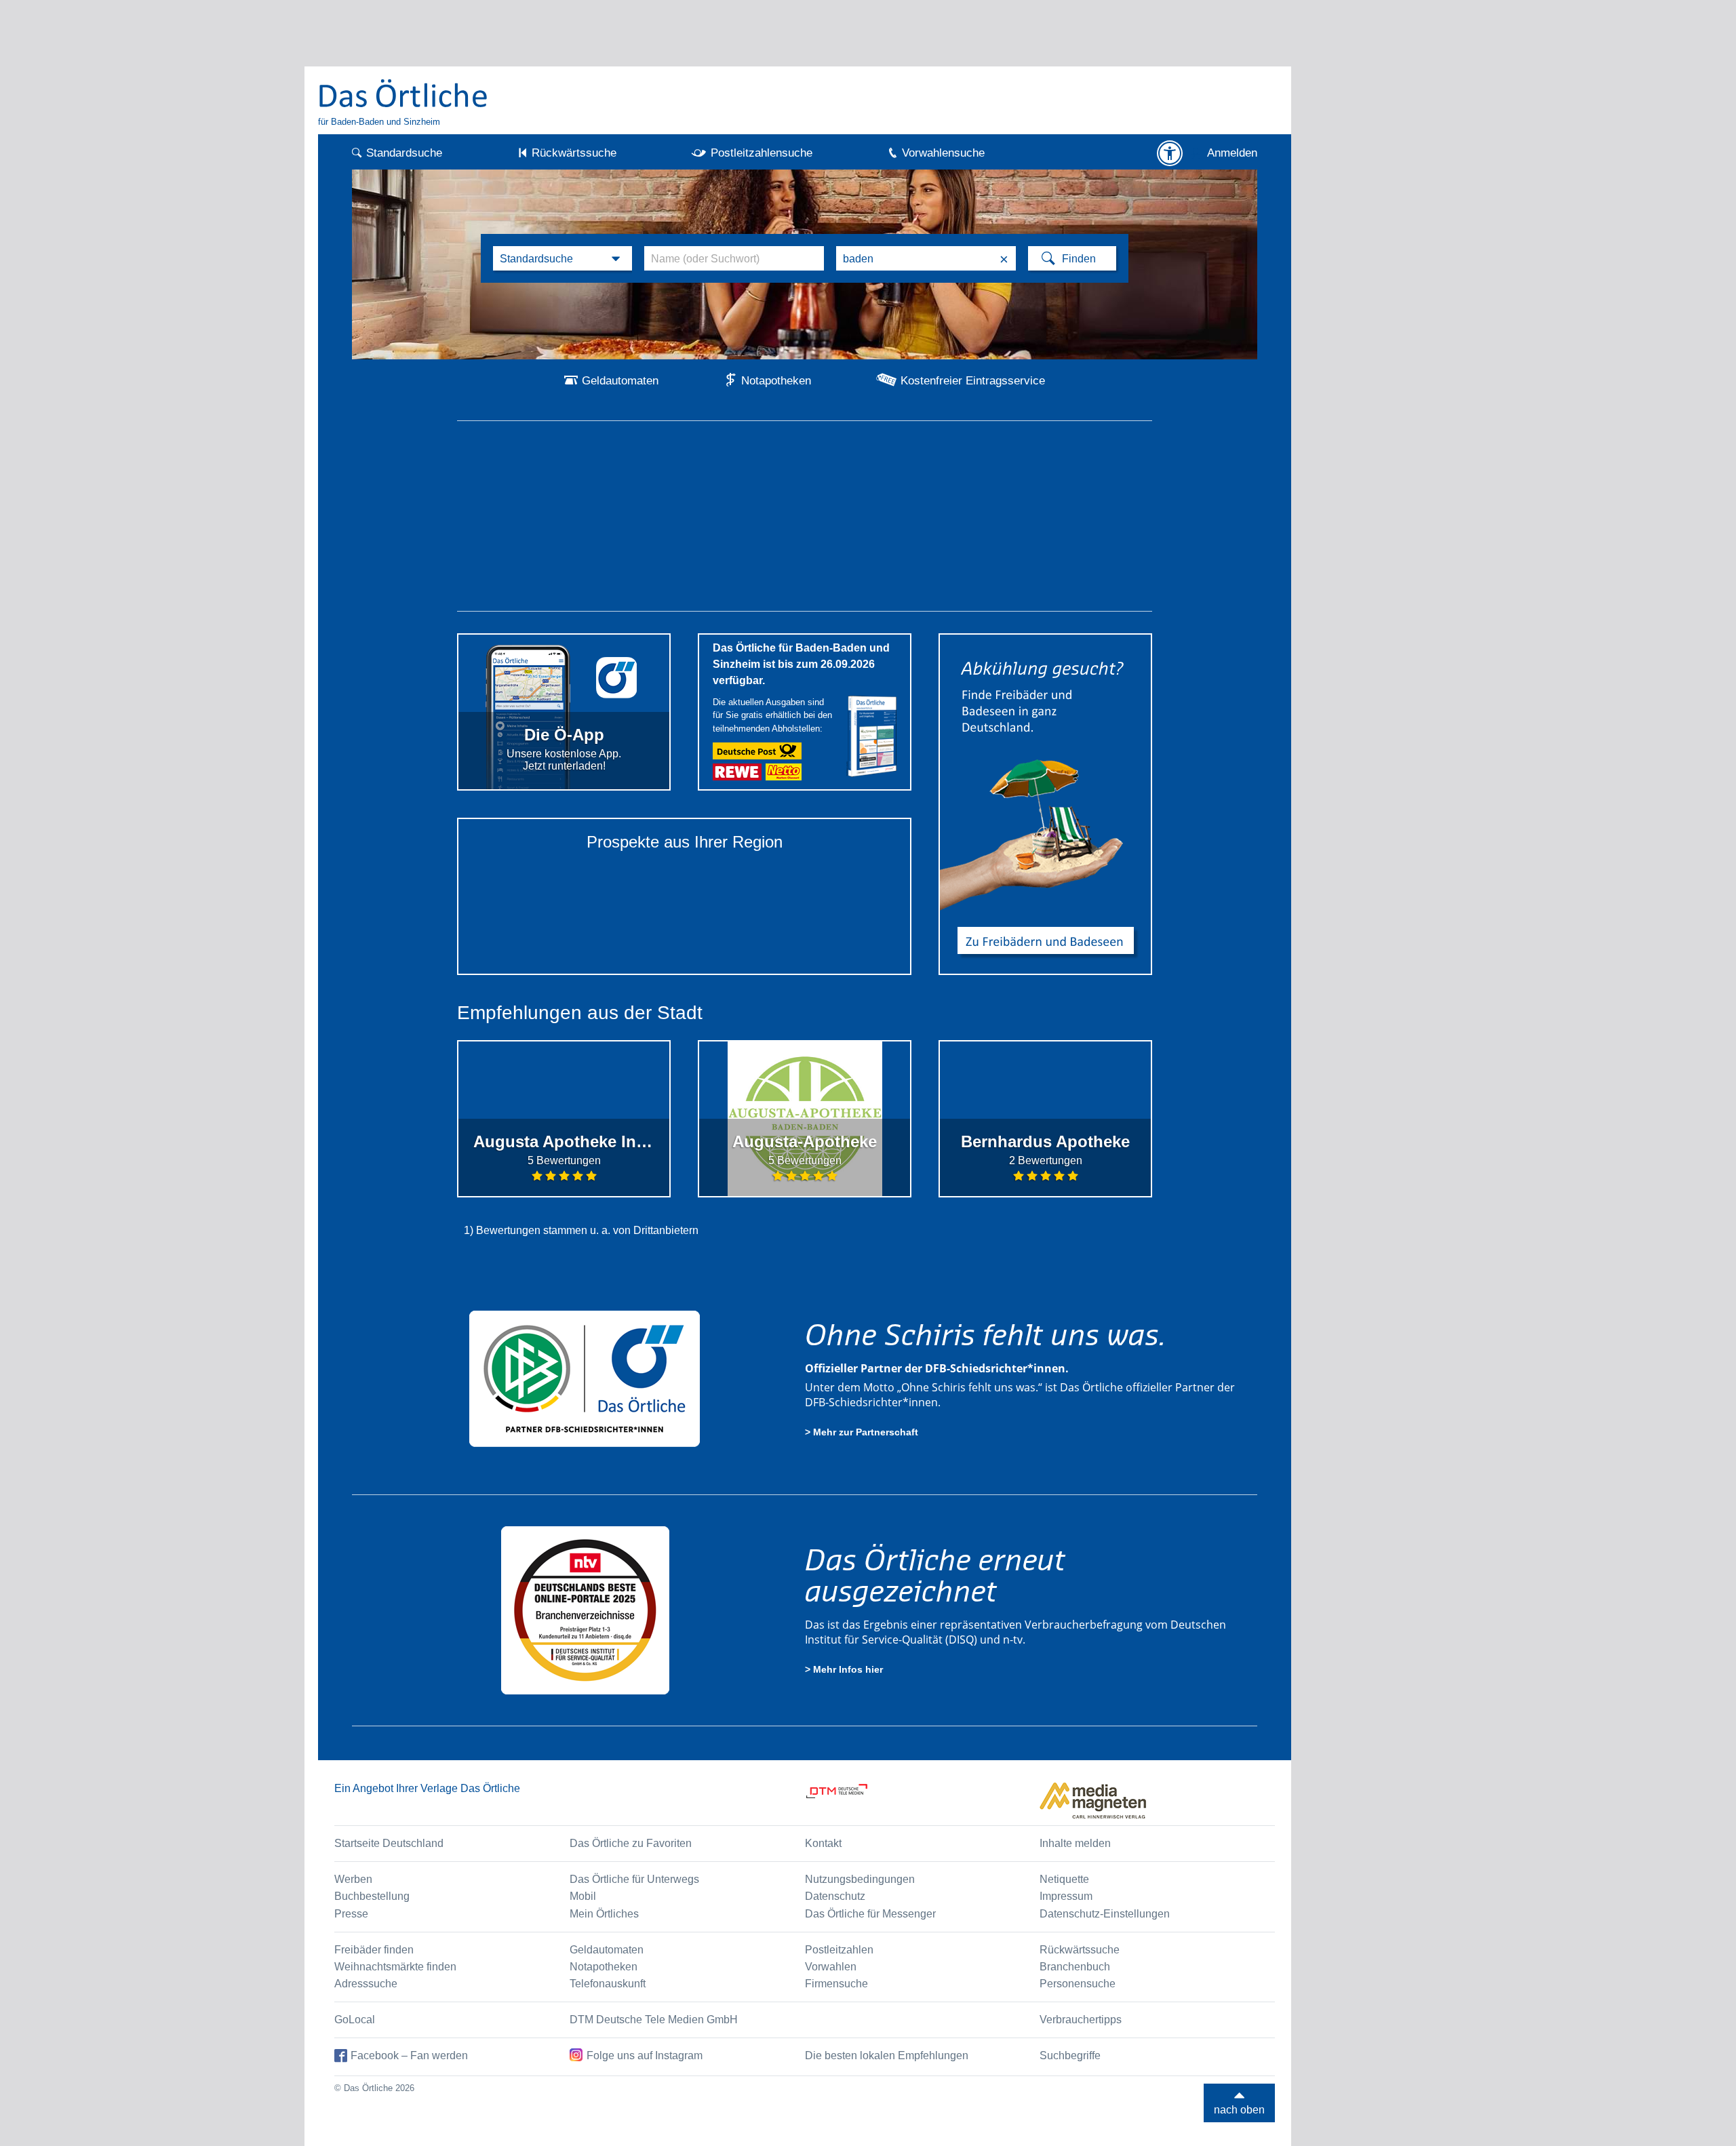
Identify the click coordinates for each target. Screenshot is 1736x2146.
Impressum (1066, 1896)
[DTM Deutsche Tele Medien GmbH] (923, 1801)
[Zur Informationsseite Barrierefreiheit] (1170, 153)
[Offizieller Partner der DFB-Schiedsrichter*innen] (585, 1378)
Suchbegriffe (1070, 2055)
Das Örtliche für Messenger (870, 1914)
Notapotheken (776, 381)
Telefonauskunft (608, 1984)
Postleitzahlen (839, 1950)
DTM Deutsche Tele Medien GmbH (654, 2020)
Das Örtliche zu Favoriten (631, 1843)
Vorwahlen (831, 1967)
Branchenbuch (1075, 1967)
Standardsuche (404, 153)
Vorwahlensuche (943, 153)
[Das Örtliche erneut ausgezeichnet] (585, 1610)
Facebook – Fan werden (409, 2055)
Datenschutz (835, 1896)
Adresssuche (366, 1984)
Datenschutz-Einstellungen (1105, 1914)
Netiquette (1064, 1879)
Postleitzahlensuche (762, 153)
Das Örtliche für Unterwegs (634, 1879)
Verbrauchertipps (1081, 2020)
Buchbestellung (372, 1896)
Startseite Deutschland (389, 1843)
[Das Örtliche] (403, 93)
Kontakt (823, 1843)
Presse (351, 1914)
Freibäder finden (374, 1950)
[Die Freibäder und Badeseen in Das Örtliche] (1045, 804)
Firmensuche (836, 1984)
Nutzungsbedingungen (860, 1879)
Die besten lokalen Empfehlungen (887, 2055)
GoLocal (355, 2020)
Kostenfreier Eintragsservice (973, 381)
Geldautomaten (620, 381)
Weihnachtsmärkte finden (395, 1967)
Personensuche (1078, 1984)
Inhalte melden (1075, 1843)
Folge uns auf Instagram (645, 2055)
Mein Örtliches (604, 1914)
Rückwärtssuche (574, 153)
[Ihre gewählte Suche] (563, 258)
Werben (353, 1879)
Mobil (583, 1896)
